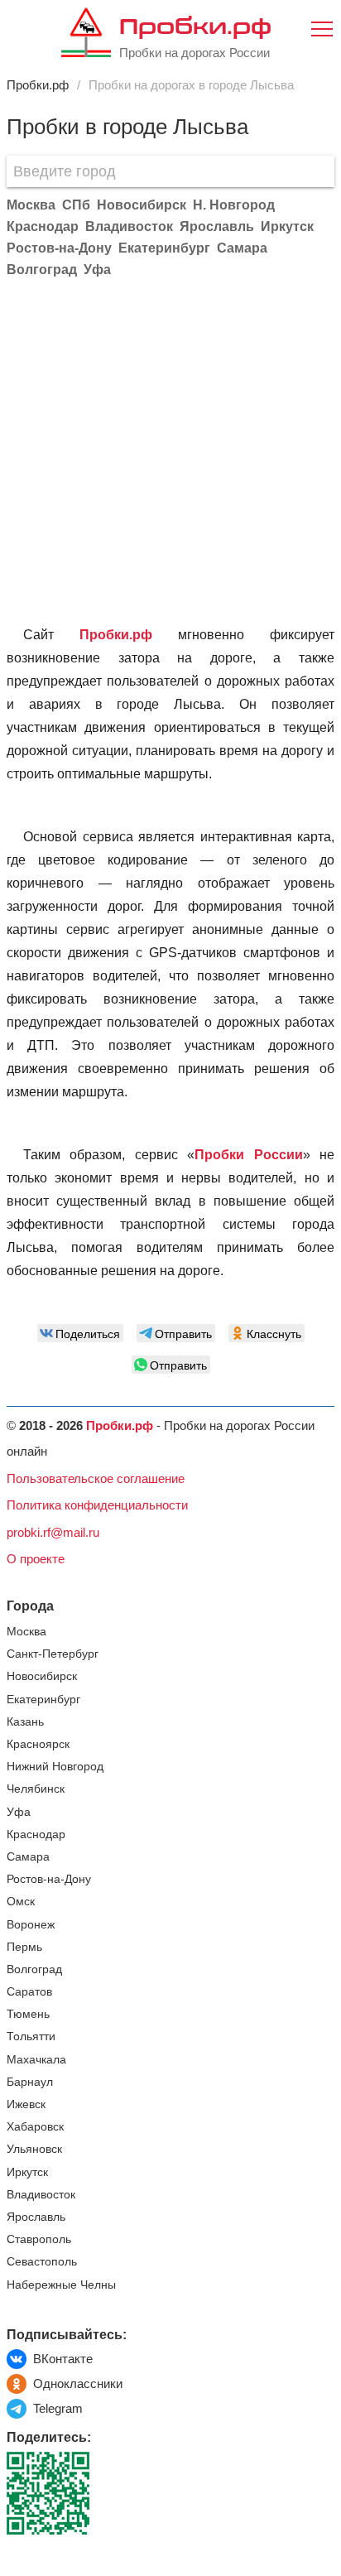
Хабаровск (35, 2127)
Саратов (29, 1992)
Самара (28, 1857)
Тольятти (31, 2037)
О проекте (36, 1559)
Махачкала (36, 2060)
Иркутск (27, 2172)
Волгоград (34, 1969)
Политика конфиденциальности (97, 1505)
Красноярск (38, 1744)
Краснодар (36, 1834)
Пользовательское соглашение (96, 1478)
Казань (25, 1722)
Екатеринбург (43, 1700)
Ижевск (26, 2104)
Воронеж (31, 1925)
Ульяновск (34, 2149)
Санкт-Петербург (53, 1654)
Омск (21, 1902)
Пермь (24, 1947)
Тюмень (28, 2014)
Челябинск (36, 1789)
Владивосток (41, 2195)
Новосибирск (42, 1676)
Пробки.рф (195, 25)
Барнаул (30, 2082)
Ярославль (36, 2217)
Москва (26, 1632)
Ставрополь (39, 2239)
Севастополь (42, 2262)
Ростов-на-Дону (49, 1879)
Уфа (19, 1812)
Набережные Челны (61, 2285)
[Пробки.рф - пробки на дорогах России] (86, 36)
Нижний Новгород (55, 1767)
